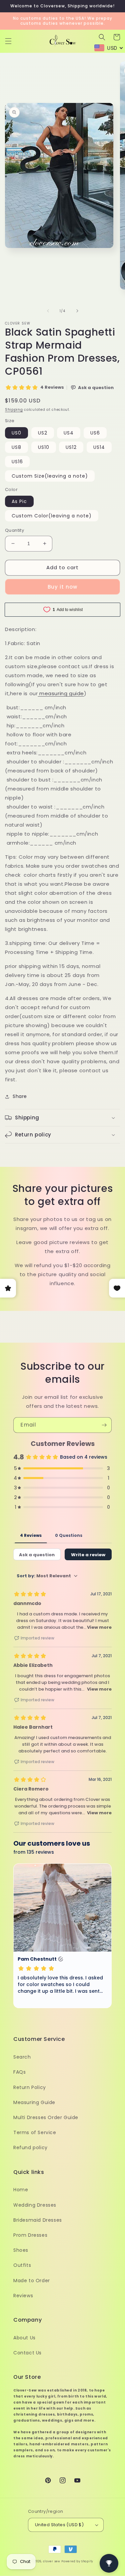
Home (21, 2190)
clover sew (52, 2561)
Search (22, 2057)
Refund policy (30, 2148)
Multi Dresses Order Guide (46, 2117)
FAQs (19, 2072)
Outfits (22, 2265)
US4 (69, 433)
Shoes (21, 2250)
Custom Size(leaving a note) (50, 476)
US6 (95, 433)
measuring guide (62, 693)
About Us (24, 2338)
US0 (16, 433)
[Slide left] (48, 311)
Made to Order (32, 2281)
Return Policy (30, 2087)
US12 (71, 447)
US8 (16, 447)
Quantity (14, 530)
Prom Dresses (30, 2235)
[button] (8, 41)
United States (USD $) (59, 2525)
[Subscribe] (104, 1425)
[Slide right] (77, 311)
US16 (17, 462)
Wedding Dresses (35, 2205)
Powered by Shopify (77, 2561)
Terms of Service (35, 2132)
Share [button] (20, 1096)
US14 (99, 447)
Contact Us (27, 2353)
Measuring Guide (34, 2102)
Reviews (23, 2296)
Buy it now (62, 587)
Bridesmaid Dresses (38, 2220)
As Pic (19, 501)
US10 (44, 447)
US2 (43, 433)
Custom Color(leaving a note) (52, 516)
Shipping (14, 410)
